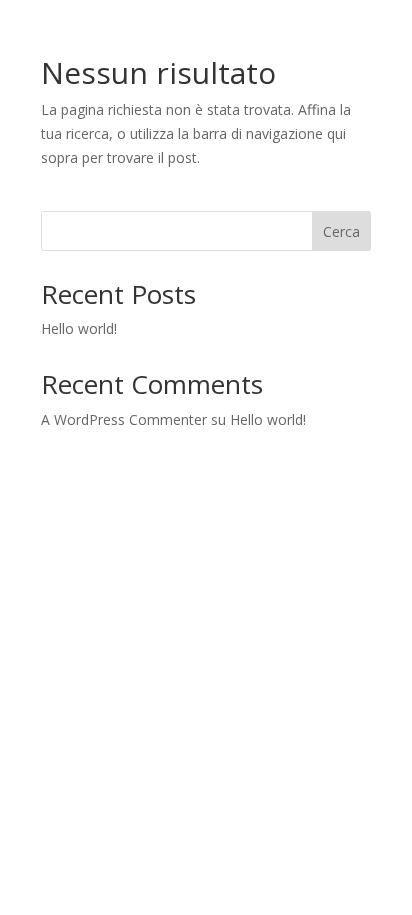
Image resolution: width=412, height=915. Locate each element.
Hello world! (79, 328)
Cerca (341, 231)
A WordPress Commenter (124, 419)
